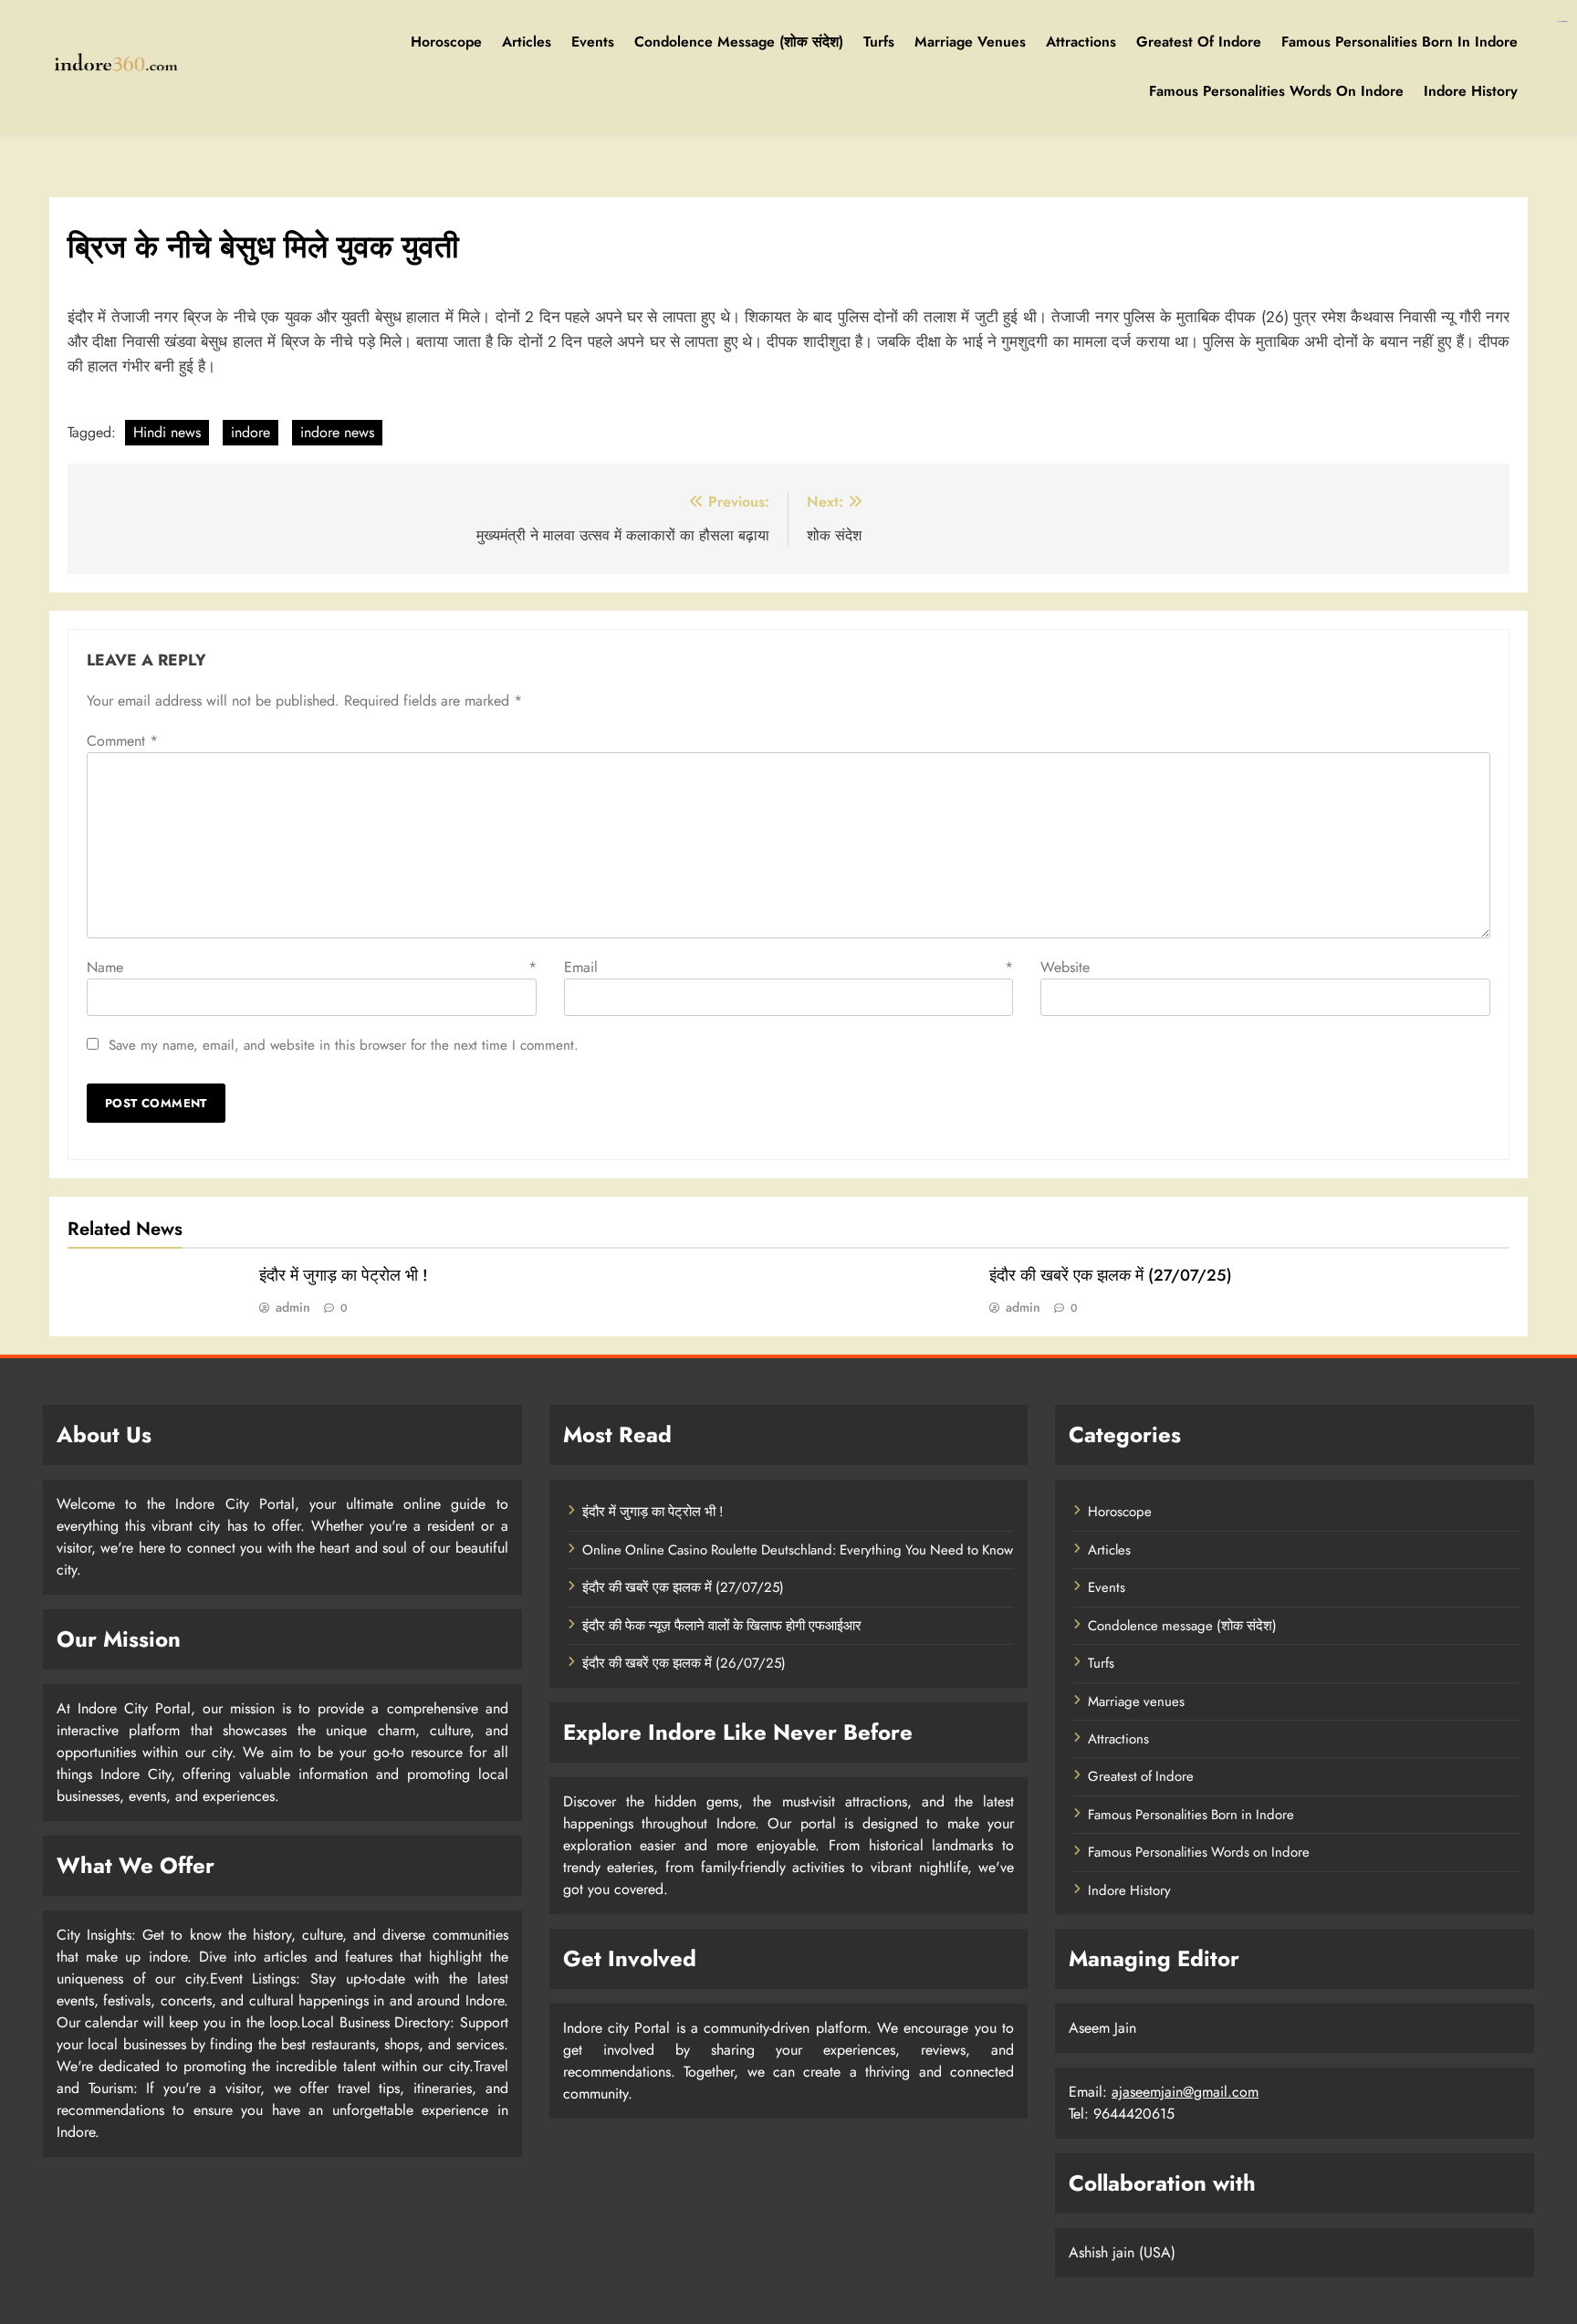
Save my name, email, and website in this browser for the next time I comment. (344, 1045)
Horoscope (446, 42)
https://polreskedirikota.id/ (1562, 21)
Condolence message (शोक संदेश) (739, 42)
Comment (122, 741)
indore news (337, 432)
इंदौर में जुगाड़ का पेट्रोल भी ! (344, 1275)
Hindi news (167, 432)
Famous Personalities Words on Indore (1276, 91)
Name (312, 967)
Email (789, 967)
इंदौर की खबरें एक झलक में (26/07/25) (684, 1663)
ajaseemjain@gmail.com (1185, 2092)
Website (1065, 967)
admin (293, 1307)
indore (251, 432)
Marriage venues (970, 42)
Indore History (1471, 91)
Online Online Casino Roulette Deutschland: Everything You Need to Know (798, 1550)
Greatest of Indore (1199, 42)
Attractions (1081, 42)
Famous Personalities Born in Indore (1399, 42)
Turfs (879, 42)
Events (593, 42)
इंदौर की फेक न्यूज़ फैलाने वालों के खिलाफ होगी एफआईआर (722, 1626)
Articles (527, 42)
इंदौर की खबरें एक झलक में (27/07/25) (1111, 1275)
